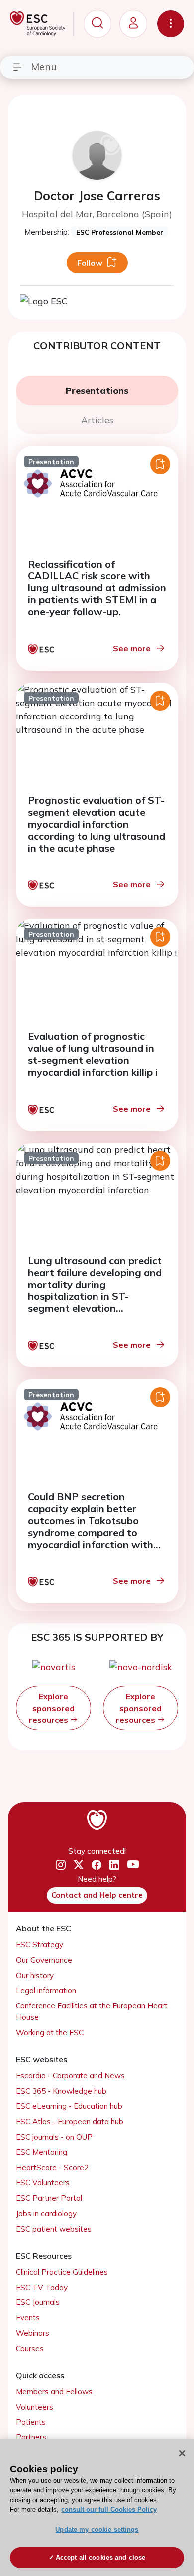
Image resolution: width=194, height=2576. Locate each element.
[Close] (182, 2453)
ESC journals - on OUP (54, 2137)
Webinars (33, 2333)
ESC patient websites (54, 2229)
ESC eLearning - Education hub (69, 2106)
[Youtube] (133, 1866)
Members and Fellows (54, 2391)
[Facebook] (97, 1865)
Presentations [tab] (97, 390)
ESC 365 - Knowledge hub (61, 2091)
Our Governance (44, 1960)
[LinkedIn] (114, 1865)
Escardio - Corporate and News (70, 2075)
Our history (35, 1975)
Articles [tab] (97, 420)
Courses (30, 2349)
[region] (97, 2508)
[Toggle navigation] (171, 24)
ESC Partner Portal (49, 2198)
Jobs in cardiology (46, 2214)
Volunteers (35, 2407)
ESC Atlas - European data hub (70, 2121)
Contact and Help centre (97, 1895)
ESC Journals (38, 2302)
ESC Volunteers (43, 2183)
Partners (31, 2437)
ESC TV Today (42, 2287)
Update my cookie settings (97, 2529)
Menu (44, 67)
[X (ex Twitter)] (79, 1865)
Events (28, 2318)
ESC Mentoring (42, 2152)
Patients (31, 2422)
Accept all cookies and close (101, 2557)
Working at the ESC (50, 2033)
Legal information (46, 1990)
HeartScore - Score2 (52, 2168)
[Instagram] (61, 1865)
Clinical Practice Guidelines (62, 2272)
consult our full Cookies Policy (109, 2509)
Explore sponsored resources (52, 1708)
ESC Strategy (40, 1944)
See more (132, 648)
